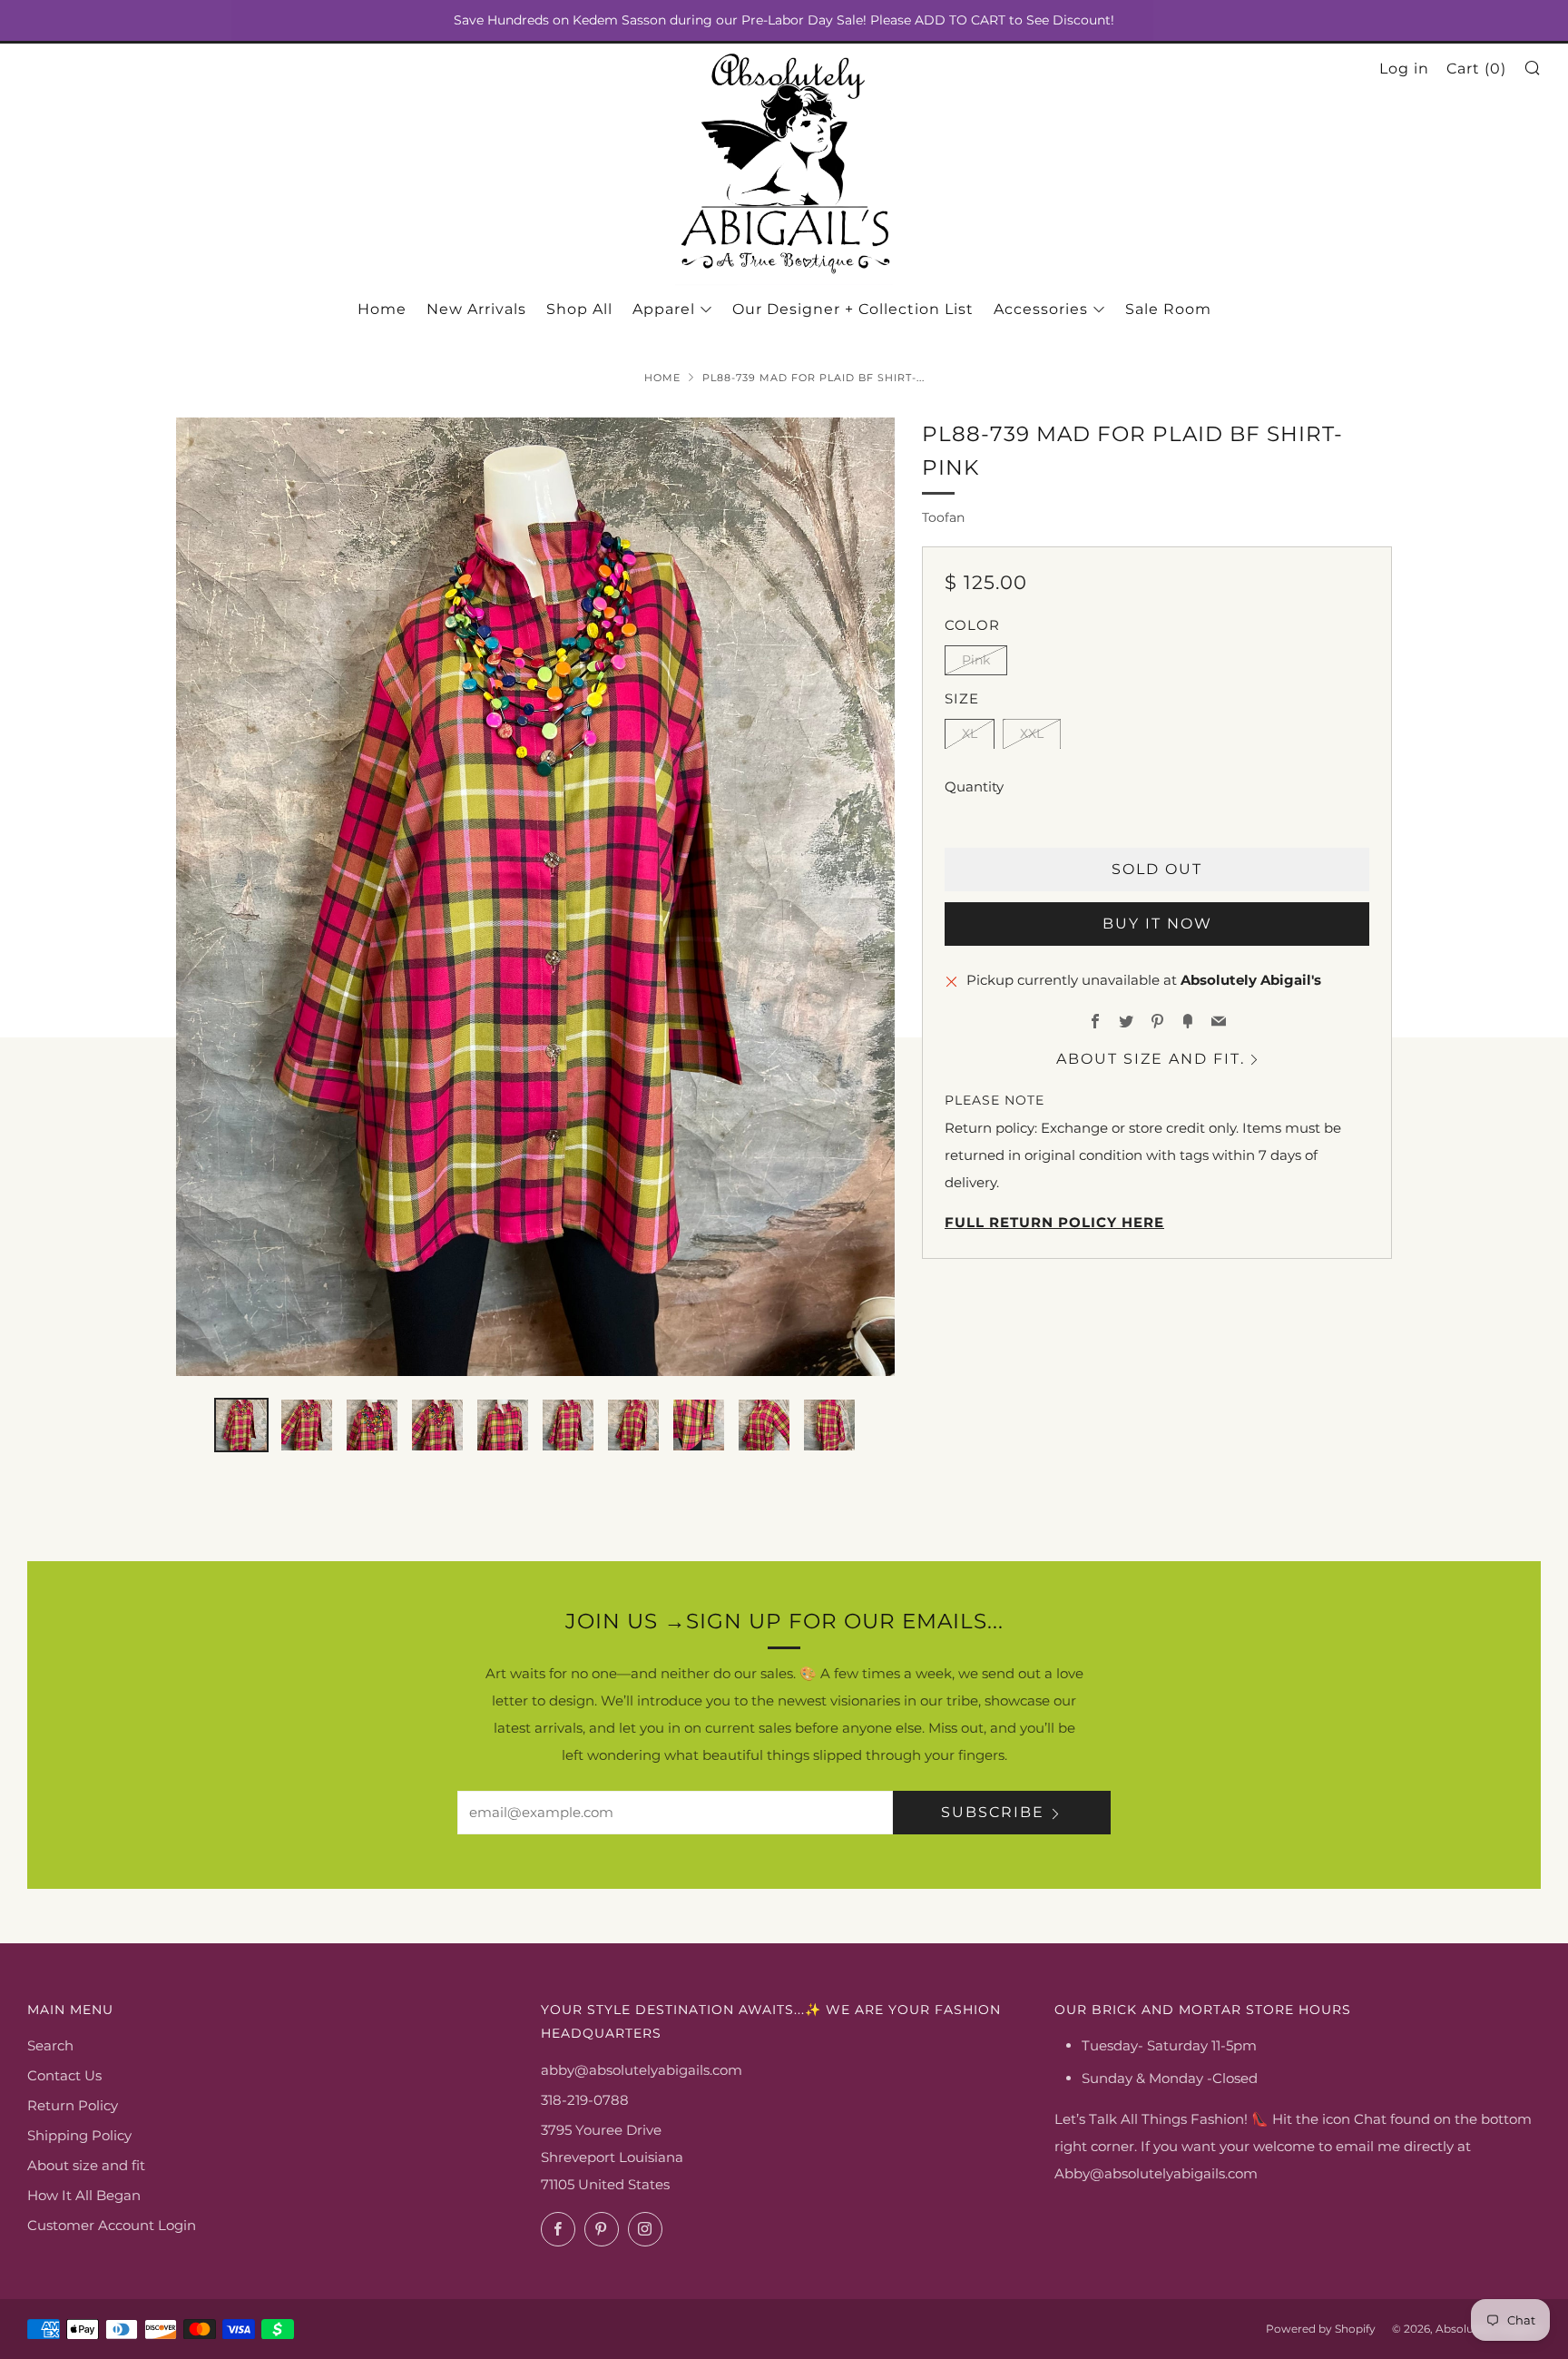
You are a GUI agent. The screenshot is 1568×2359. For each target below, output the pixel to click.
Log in (1404, 69)
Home (382, 309)
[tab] (241, 1425)
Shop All (579, 309)
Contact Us (64, 2075)
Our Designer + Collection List (853, 309)
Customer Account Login (112, 2225)
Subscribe (993, 1812)
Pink (976, 659)
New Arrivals (476, 309)
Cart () (1476, 69)
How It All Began (84, 2195)
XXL (1032, 733)
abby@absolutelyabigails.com (642, 2070)
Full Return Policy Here (1054, 1222)
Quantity (974, 786)
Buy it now (1157, 923)
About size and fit (86, 2165)
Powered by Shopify (1321, 2329)
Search (50, 2045)
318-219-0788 (585, 2100)
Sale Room (1168, 309)
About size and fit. (1151, 1058)
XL (970, 733)
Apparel (664, 309)
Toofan (943, 517)
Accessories (1041, 309)
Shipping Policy (79, 2135)
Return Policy (73, 2105)
